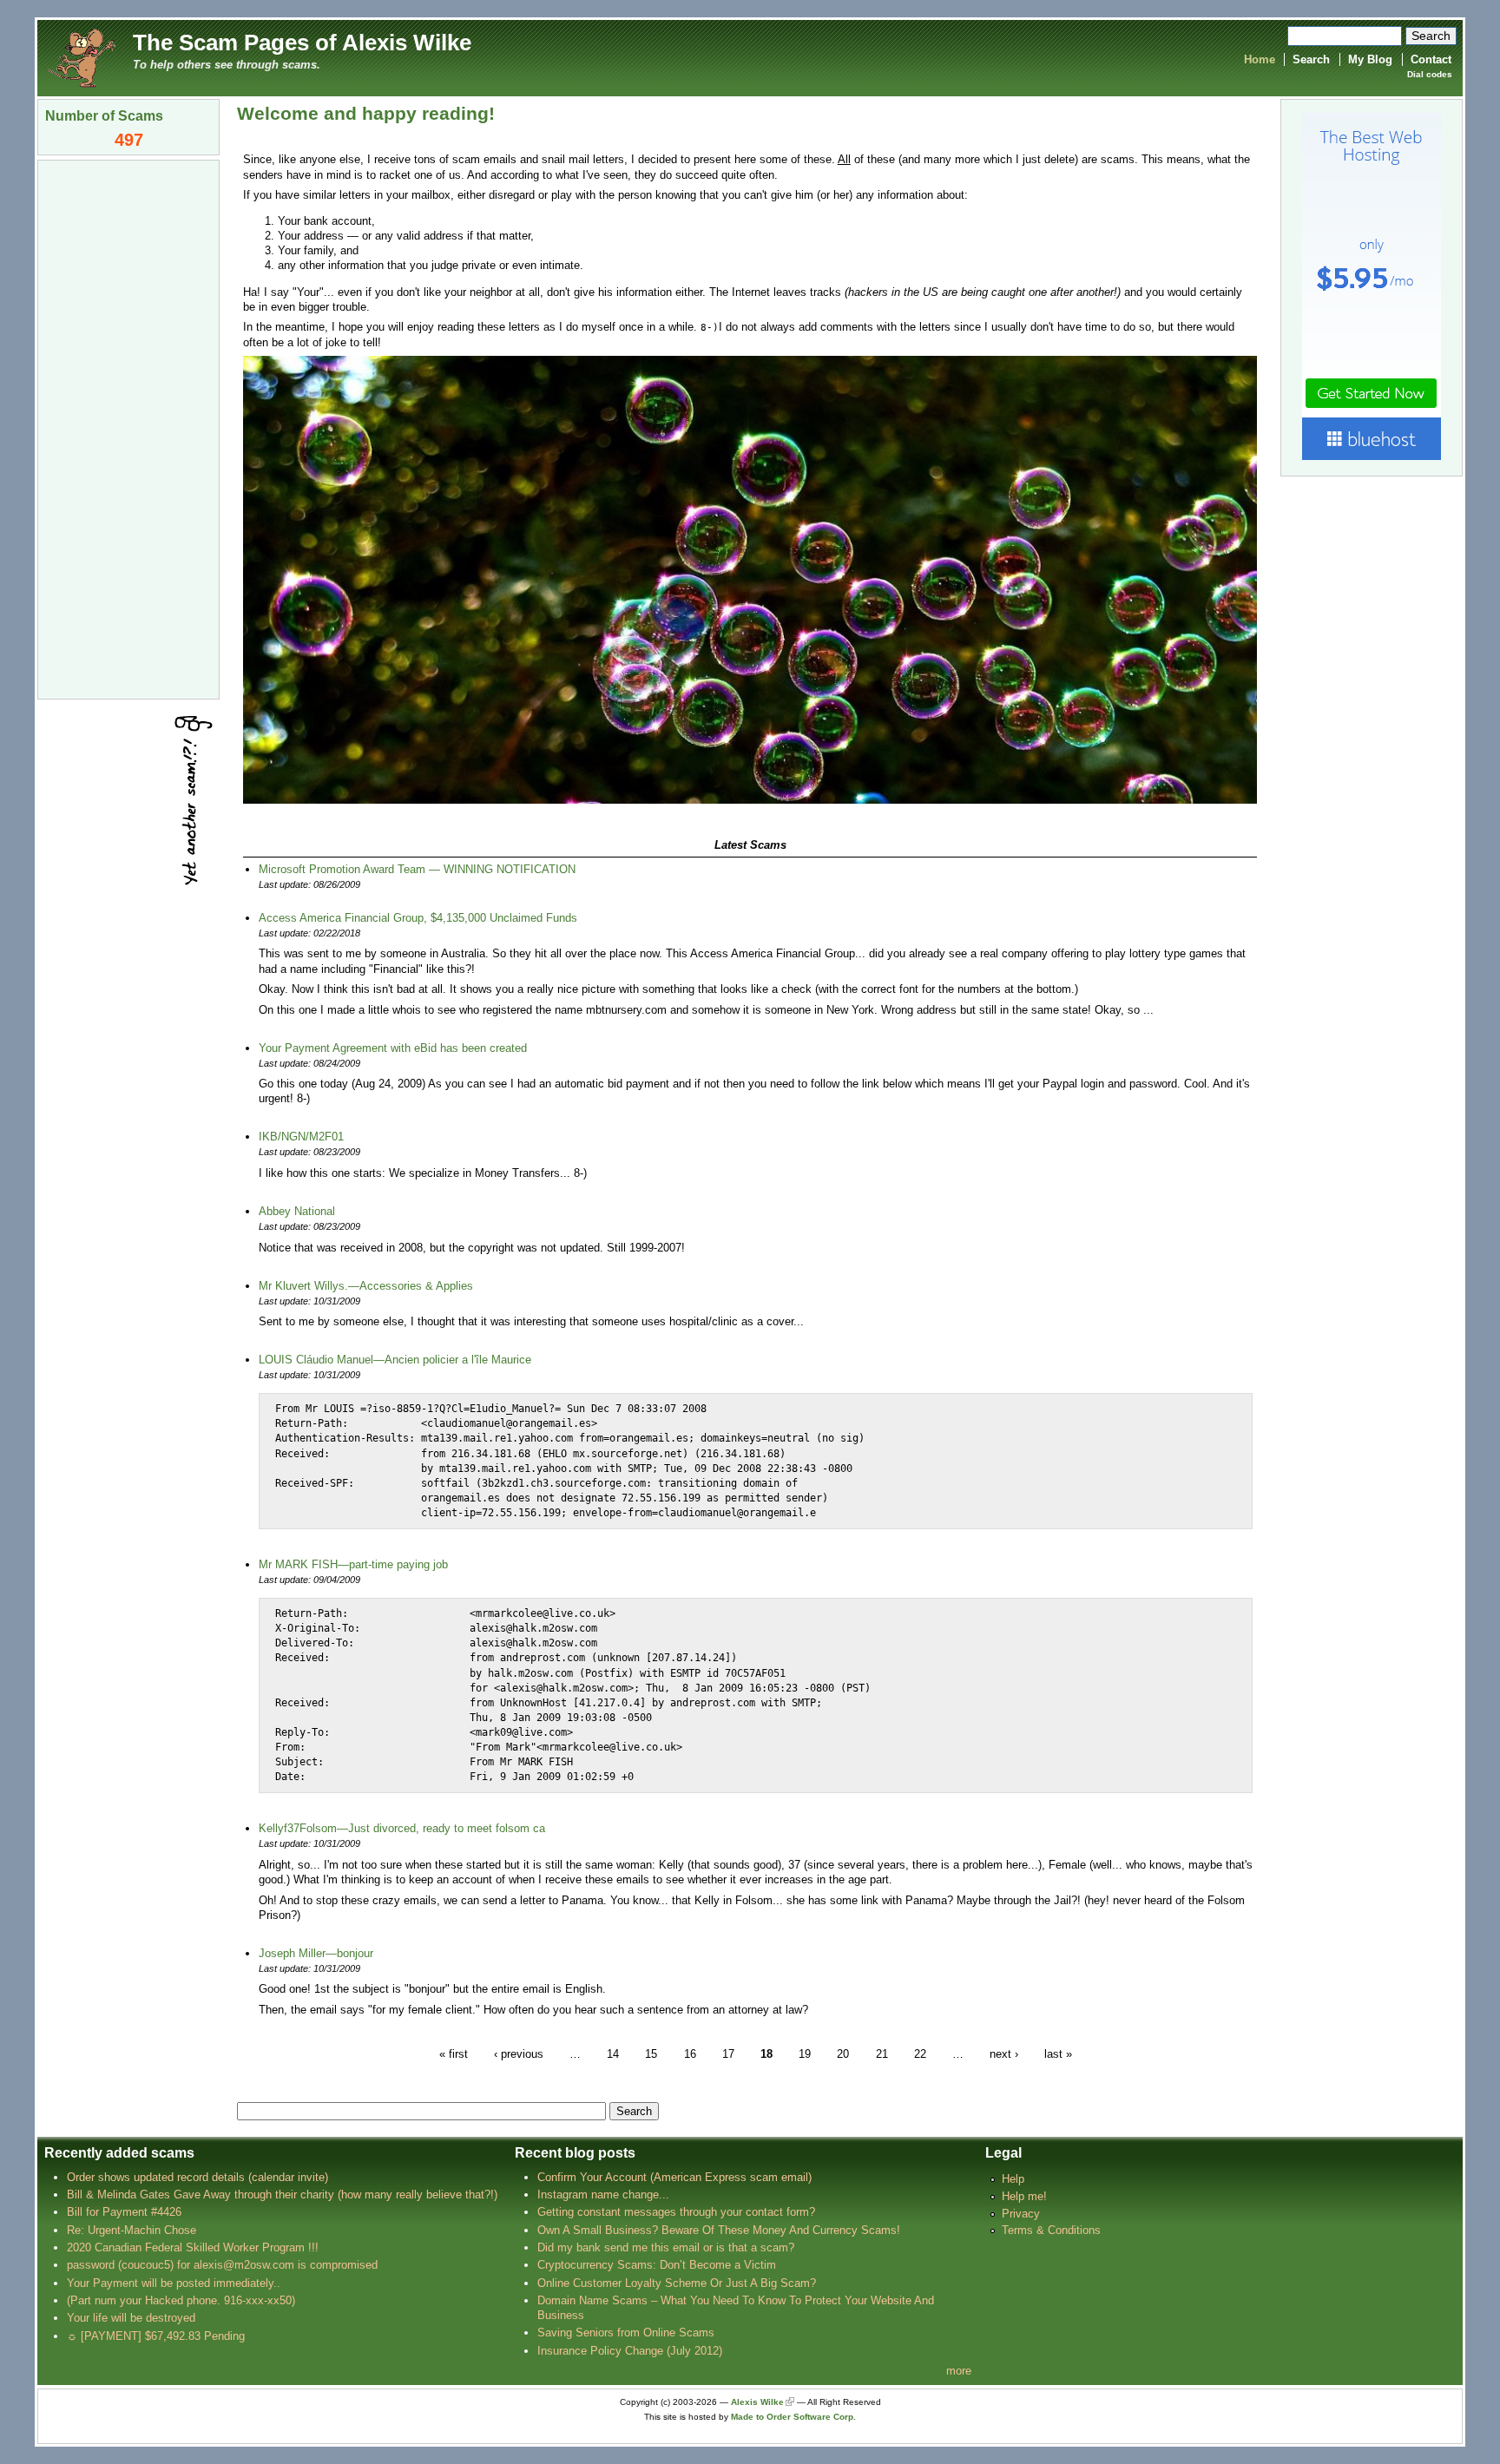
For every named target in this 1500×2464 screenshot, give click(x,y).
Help (1013, 2179)
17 (728, 2053)
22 (920, 2053)
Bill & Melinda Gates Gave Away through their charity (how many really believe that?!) (282, 2195)
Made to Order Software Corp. (793, 2417)
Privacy (1021, 2214)
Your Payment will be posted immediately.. (174, 2283)
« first (454, 2053)
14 (613, 2053)
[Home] (81, 57)
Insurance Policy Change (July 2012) (630, 2351)
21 (882, 2053)
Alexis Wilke (757, 2402)
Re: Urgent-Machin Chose (132, 2230)
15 (651, 2053)
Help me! (1024, 2196)
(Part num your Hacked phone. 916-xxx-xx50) (181, 2300)
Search (1311, 59)
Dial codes (1430, 74)
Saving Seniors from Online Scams (626, 2333)
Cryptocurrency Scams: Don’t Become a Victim (657, 2265)
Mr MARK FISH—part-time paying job (353, 1564)
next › (1004, 2053)
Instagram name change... (603, 2195)
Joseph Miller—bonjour (316, 1953)
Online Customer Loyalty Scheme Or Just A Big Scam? (677, 2283)
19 (805, 2053)
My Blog (1370, 59)
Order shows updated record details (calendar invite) (197, 2177)
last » (1058, 2053)
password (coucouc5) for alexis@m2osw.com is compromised (222, 2265)
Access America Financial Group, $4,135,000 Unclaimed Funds (418, 918)
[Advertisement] (128, 428)
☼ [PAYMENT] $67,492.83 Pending (156, 2336)
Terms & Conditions (1051, 2230)
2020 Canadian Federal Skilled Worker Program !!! (193, 2247)
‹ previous (519, 2053)
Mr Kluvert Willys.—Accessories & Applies (366, 1286)
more (959, 2371)
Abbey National (297, 1211)
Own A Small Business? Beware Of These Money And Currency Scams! (719, 2230)
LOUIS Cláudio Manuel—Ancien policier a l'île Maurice (395, 1360)
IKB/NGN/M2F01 (301, 1137)
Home (1260, 59)
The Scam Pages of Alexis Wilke (302, 43)
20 (843, 2053)
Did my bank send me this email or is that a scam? (666, 2247)
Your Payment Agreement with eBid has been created (393, 1048)
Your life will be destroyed (131, 2318)
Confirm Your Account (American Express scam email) (674, 2177)
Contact (1431, 59)
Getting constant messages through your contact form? (676, 2212)
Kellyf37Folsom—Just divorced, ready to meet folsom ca (402, 1828)
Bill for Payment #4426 (124, 2212)
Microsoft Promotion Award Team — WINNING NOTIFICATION (417, 869)
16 (690, 2053)
